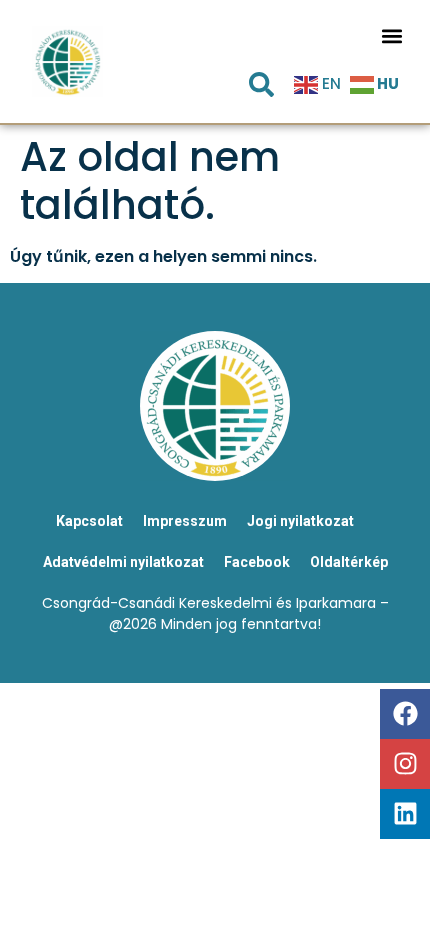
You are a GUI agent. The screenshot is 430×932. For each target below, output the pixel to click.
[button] (392, 35)
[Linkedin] (405, 814)
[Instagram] (405, 764)
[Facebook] (405, 714)
